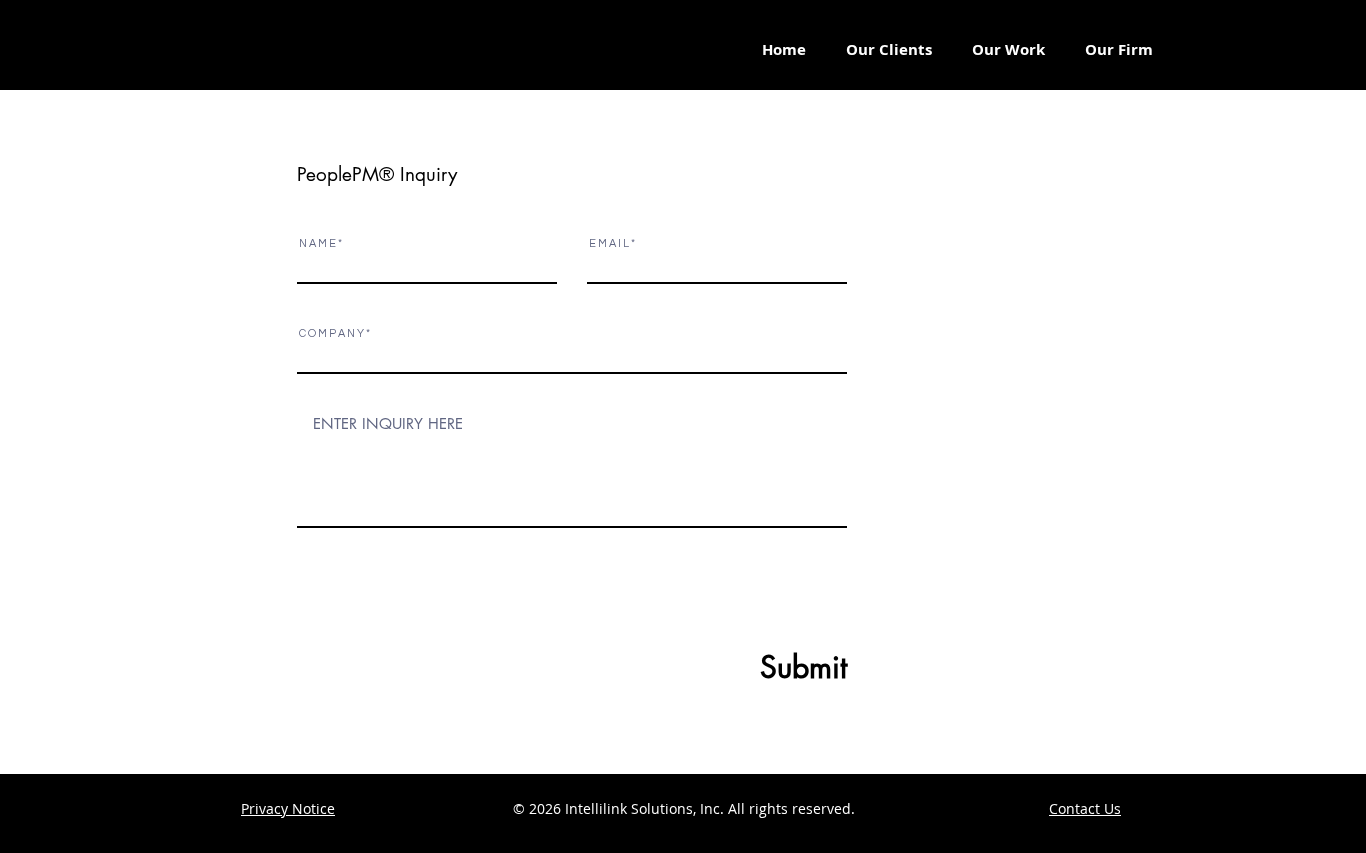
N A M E (317, 243)
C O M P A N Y (331, 333)
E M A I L (609, 243)
